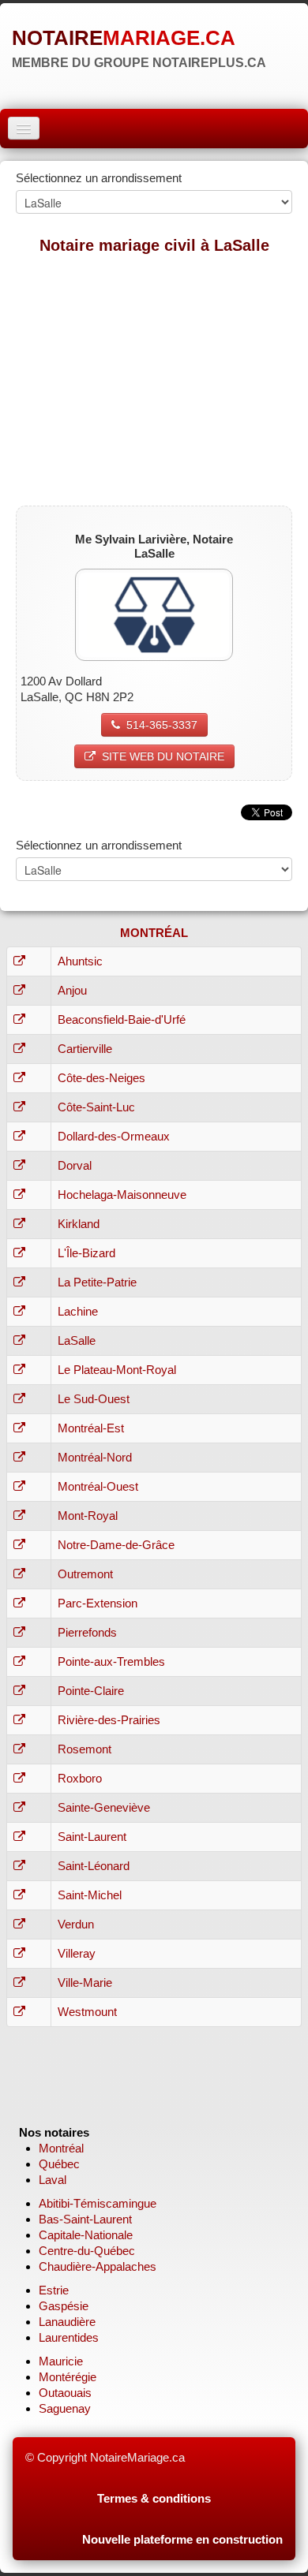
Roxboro (80, 1778)
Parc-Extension (98, 1603)
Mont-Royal (88, 1516)
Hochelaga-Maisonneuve (122, 1195)
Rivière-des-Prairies (109, 1720)
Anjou (72, 990)
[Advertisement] (154, 379)
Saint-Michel (90, 1895)
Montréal (61, 2148)
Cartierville (85, 1049)
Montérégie (68, 2377)
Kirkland (79, 1224)
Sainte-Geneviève (104, 1807)
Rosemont (85, 1749)
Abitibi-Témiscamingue (98, 2203)
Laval (53, 2180)
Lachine (78, 1311)
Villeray (77, 1953)
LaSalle (77, 1340)
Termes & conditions (154, 2498)
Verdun (76, 1924)
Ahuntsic (80, 961)
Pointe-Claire (91, 1691)
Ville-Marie (85, 1982)
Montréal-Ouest (98, 1486)
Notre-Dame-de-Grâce (116, 1545)
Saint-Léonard (94, 1866)
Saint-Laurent (92, 1837)
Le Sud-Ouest (94, 1399)
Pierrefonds (87, 1632)
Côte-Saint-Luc (96, 1107)
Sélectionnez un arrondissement (99, 178)
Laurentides (69, 2337)
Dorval (75, 1165)
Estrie (54, 2290)
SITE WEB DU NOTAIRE (163, 756)
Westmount (87, 2012)
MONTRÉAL (154, 933)
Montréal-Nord (95, 1457)
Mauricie (61, 2361)
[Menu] (24, 128)
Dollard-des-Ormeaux (114, 1136)
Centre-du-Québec (87, 2251)
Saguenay (65, 2408)
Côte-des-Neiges (101, 1078)
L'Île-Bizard (86, 1253)
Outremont (85, 1574)
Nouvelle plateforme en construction (182, 2539)
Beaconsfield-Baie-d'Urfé (122, 1019)
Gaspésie (64, 2306)
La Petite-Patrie (97, 1282)
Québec (59, 2164)
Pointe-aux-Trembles (111, 1661)
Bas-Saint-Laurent (85, 2219)
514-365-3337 (162, 725)
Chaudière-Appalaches (98, 2266)
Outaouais (65, 2393)
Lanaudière (67, 2322)
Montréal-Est (91, 1428)
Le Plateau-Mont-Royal (117, 1370)
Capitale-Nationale (86, 2235)
